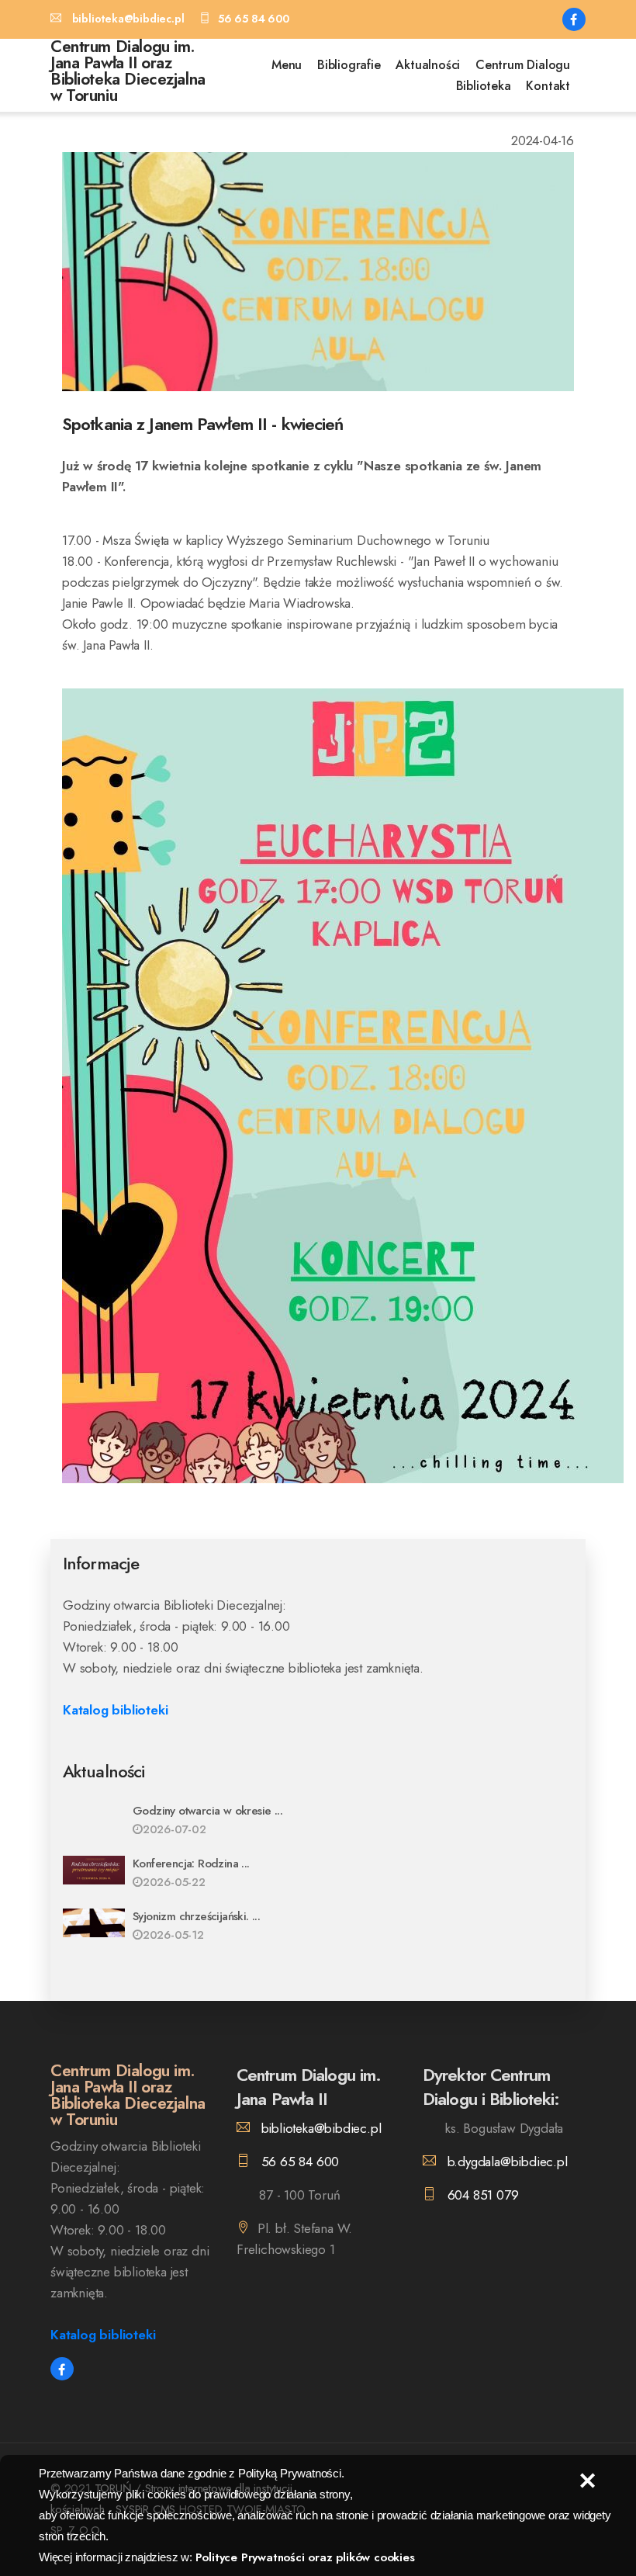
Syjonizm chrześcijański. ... (196, 1916)
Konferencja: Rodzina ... (191, 1864)
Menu (287, 65)
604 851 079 (481, 2195)
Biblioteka (484, 86)
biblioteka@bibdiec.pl (319, 2128)
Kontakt (548, 86)
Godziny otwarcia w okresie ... (207, 1811)
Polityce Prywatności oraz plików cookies (305, 2557)
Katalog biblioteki (115, 1710)
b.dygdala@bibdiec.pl (506, 2162)
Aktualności (428, 65)
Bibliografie (349, 65)
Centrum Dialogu (523, 65)
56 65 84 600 (298, 2162)
